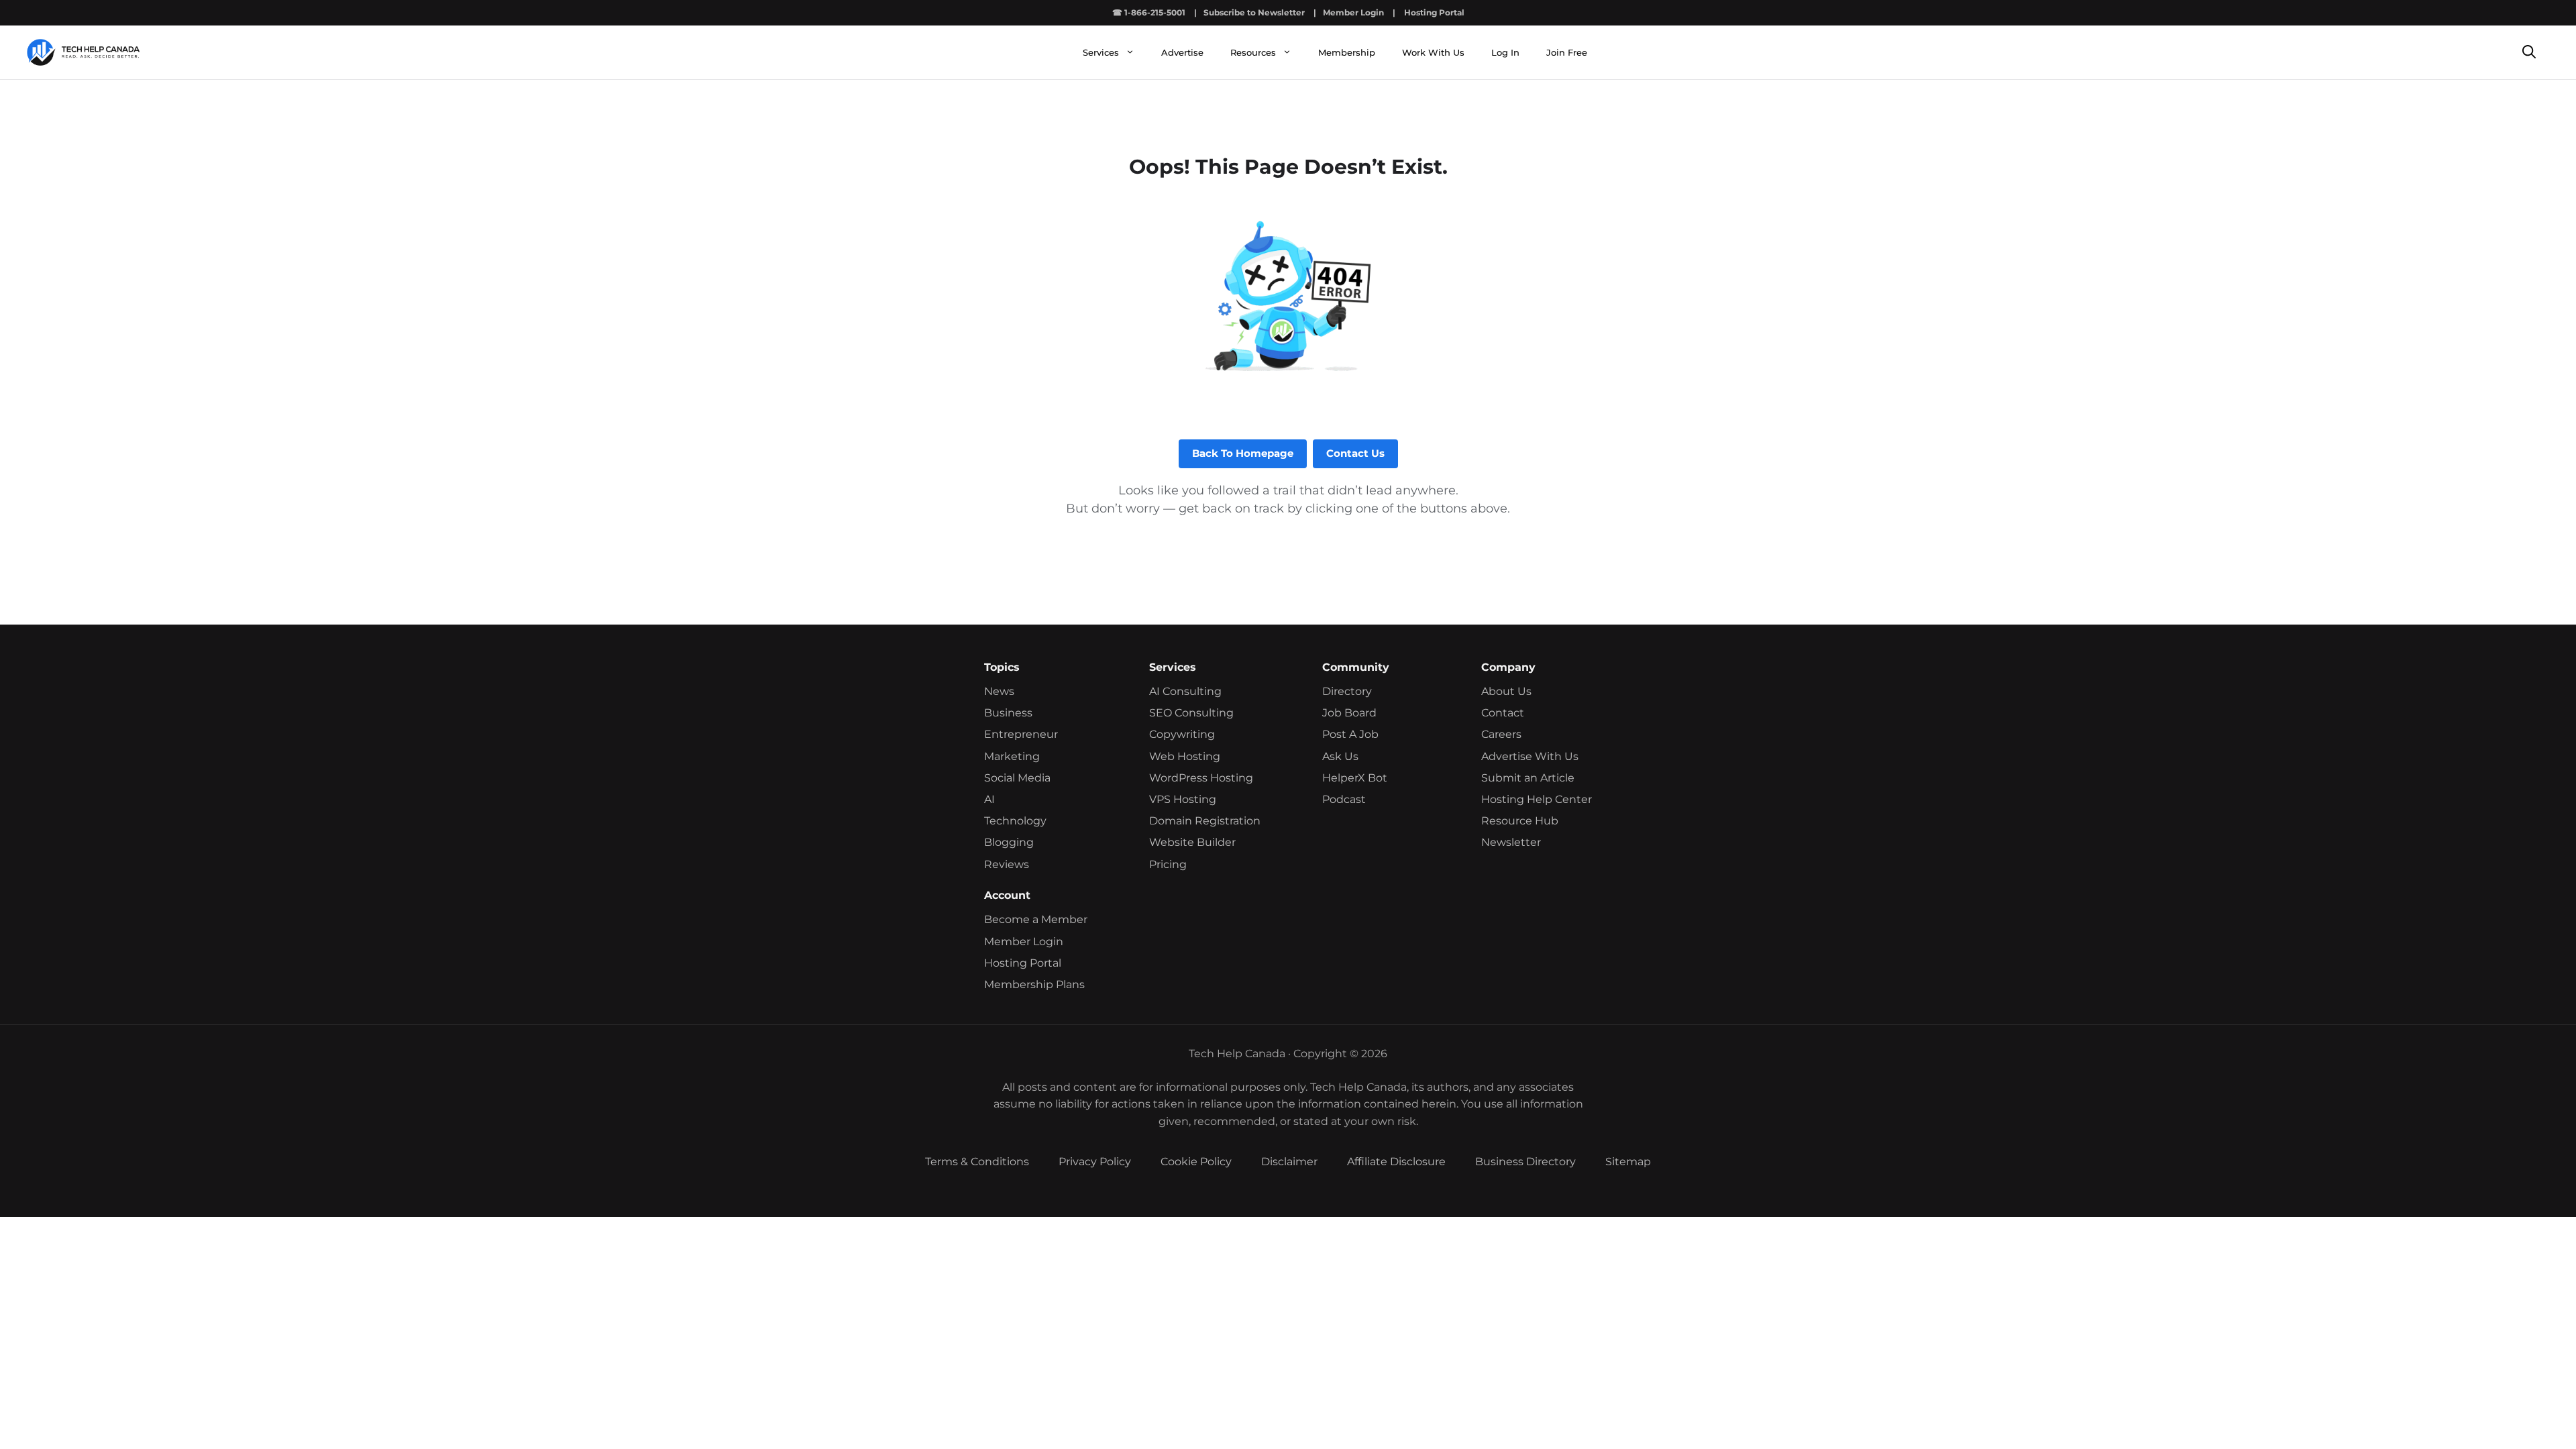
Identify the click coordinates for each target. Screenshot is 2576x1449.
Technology (1015, 821)
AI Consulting (1185, 691)
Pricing (1168, 864)
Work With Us (1433, 52)
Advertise (1182, 52)
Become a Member (1036, 919)
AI (989, 799)
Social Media (1017, 778)
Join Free (1567, 52)
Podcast (1344, 799)
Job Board (1349, 713)
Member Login (1353, 12)
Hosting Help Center (1537, 799)
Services (1101, 52)
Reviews (1007, 864)
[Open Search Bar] (2529, 53)
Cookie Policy (1196, 1162)
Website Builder (1192, 842)
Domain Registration (1205, 821)
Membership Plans (1034, 984)
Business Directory (1525, 1162)
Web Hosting (1185, 756)
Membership (1347, 52)
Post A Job (1350, 734)
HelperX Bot (1355, 778)
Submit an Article (1528, 778)
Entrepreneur (1021, 734)
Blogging (1009, 842)
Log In (1505, 52)
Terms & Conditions (977, 1162)
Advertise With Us (1530, 756)
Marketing (1012, 756)
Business (1008, 713)
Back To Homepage (1243, 453)
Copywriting (1182, 734)
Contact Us (1355, 453)
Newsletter (1511, 842)
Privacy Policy (1095, 1162)
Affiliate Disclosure (1396, 1162)
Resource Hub (1520, 821)
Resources (1253, 52)
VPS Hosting (1183, 799)
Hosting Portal (1434, 12)
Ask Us (1340, 756)
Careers (1501, 734)
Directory (1347, 691)
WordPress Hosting (1201, 778)
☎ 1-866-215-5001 (1149, 12)
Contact (1503, 713)
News (999, 691)
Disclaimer (1289, 1162)
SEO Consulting (1191, 713)
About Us (1506, 691)
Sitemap (1628, 1162)
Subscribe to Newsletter (1254, 12)
